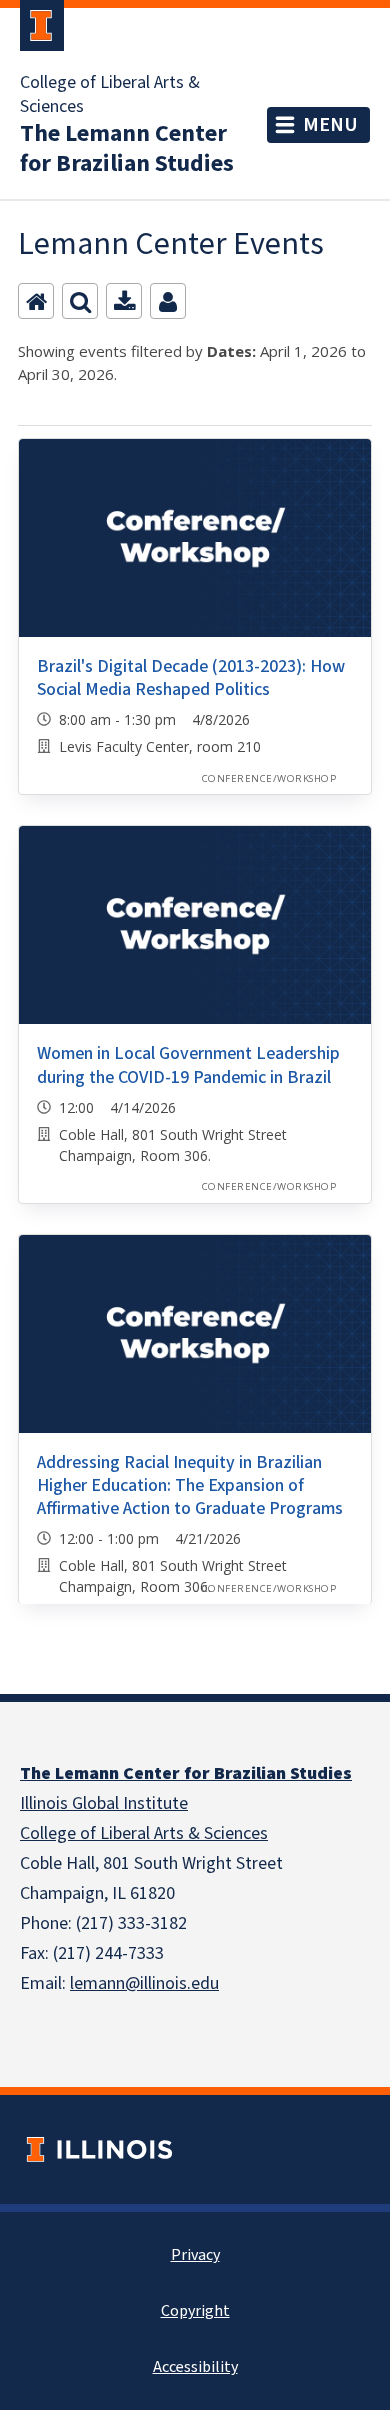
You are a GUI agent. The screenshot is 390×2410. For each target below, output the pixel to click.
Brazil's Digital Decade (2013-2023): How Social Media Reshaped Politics (191, 678)
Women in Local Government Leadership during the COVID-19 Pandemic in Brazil (188, 1065)
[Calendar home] (36, 301)
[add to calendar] (124, 301)
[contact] (168, 301)
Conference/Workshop (269, 778)
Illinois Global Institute (104, 1803)
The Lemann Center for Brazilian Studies (127, 149)
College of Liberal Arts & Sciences (110, 95)
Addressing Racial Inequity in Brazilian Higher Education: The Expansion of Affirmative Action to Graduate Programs (190, 1486)
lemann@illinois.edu (144, 1983)
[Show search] (80, 301)
